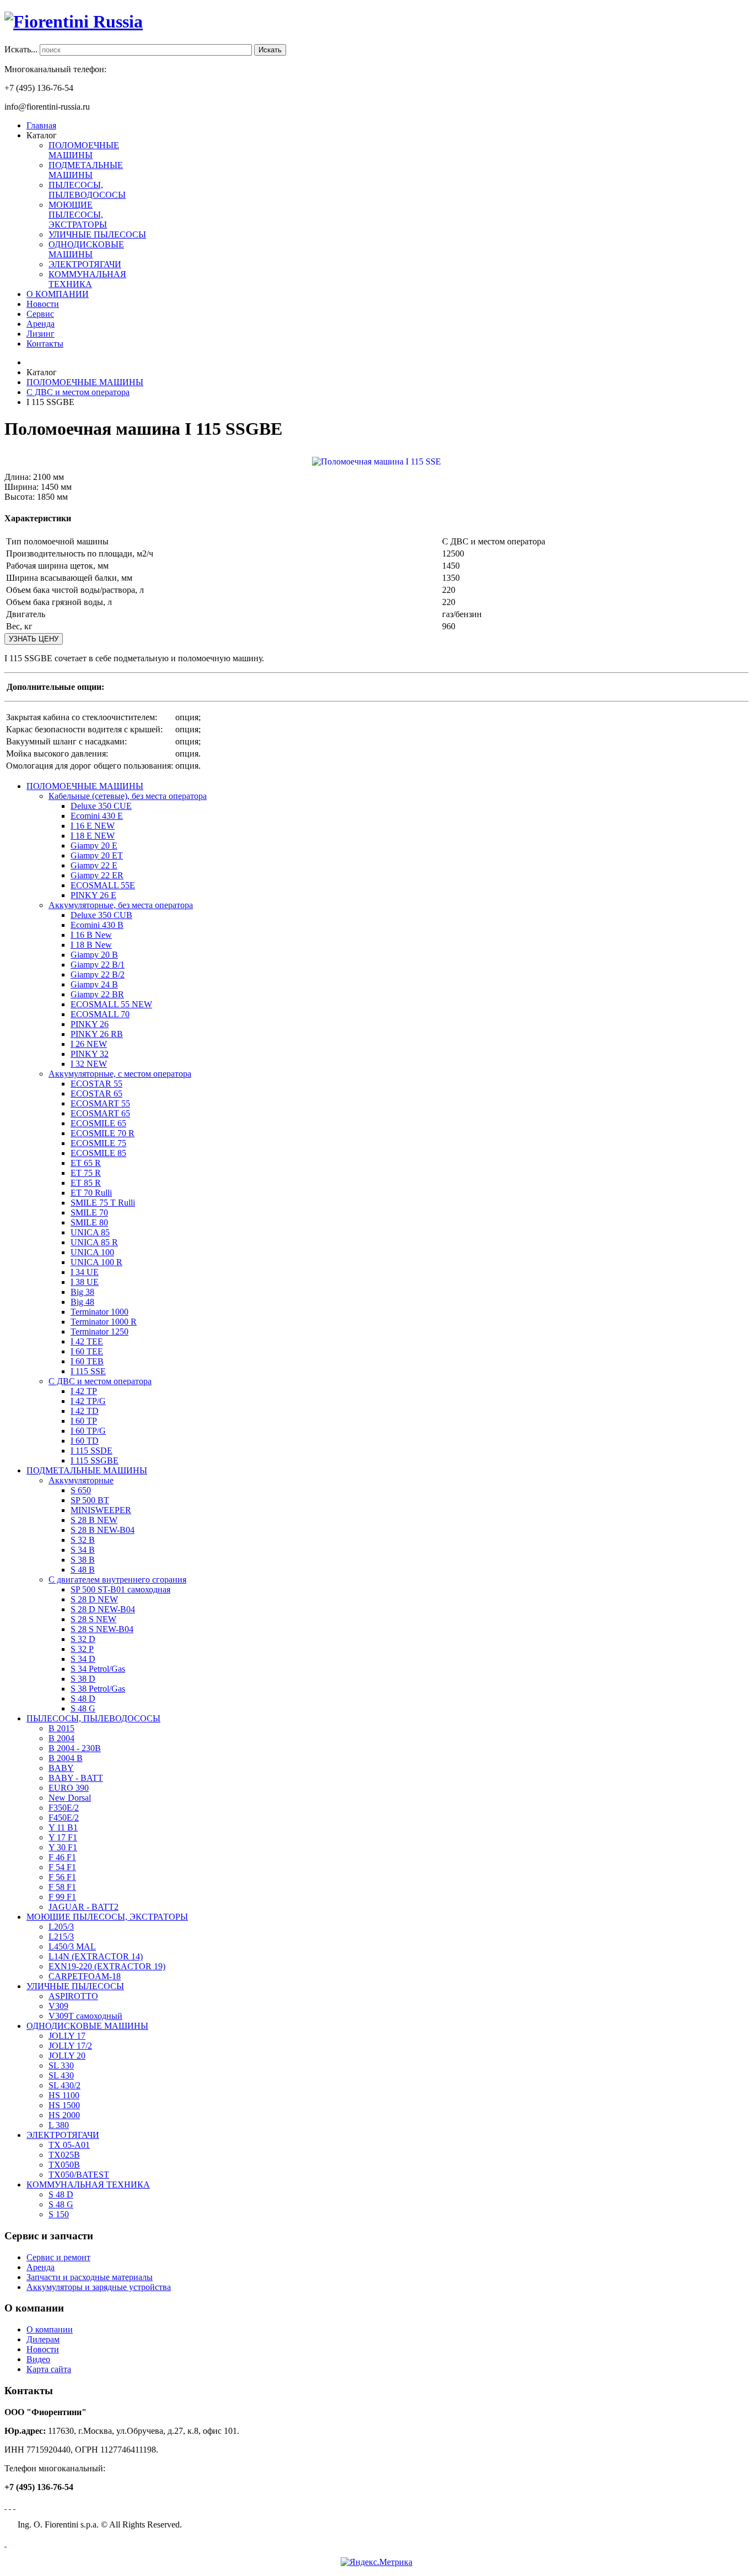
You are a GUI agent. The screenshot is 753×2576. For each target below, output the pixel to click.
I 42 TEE (87, 1341)
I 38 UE (85, 1282)
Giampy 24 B (94, 984)
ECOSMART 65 (100, 1113)
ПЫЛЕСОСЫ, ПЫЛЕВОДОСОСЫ (87, 190)
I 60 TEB (87, 1361)
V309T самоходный (85, 2016)
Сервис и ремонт (58, 2257)
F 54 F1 (62, 1867)
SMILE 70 (89, 1213)
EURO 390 (69, 1788)
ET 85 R (86, 1183)
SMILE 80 (89, 1222)
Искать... (21, 49)
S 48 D (83, 1699)
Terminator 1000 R (104, 1322)
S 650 (81, 1490)
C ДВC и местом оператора (100, 1381)
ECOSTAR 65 (96, 1093)
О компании (50, 2329)
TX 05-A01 (69, 2145)
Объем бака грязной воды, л (59, 602)
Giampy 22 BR (97, 994)
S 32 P (82, 1649)
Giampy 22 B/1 (98, 965)
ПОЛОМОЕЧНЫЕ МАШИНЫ (84, 150)
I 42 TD (85, 1411)
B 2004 (61, 1738)
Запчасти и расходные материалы (90, 2277)
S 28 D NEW (94, 1599)
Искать (270, 50)
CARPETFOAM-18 (85, 1976)
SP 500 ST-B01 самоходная (120, 1589)
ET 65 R (86, 1163)
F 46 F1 (62, 1857)
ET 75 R (86, 1173)
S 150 (59, 2214)
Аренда (41, 2267)
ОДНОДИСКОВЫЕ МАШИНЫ (86, 249)
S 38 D (83, 1679)
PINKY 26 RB (97, 1034)
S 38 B (83, 1560)
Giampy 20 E (94, 846)
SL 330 (61, 2065)
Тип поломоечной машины (57, 541)
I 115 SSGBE (95, 1460)
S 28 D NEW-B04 (103, 1609)
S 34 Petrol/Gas (98, 1669)
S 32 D (83, 1639)
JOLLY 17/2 (70, 2046)
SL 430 (61, 2075)
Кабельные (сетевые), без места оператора (128, 796)
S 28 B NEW (94, 1520)
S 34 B (83, 1550)
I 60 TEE (87, 1351)
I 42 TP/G (88, 1401)
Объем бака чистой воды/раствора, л (75, 590)
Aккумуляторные (81, 1480)
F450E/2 (64, 1818)
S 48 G (83, 1708)
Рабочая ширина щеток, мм (57, 566)
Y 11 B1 (63, 1827)
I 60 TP (84, 1421)
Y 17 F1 (63, 1837)
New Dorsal (70, 1798)
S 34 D (83, 1659)
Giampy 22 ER (97, 875)
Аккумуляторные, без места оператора (121, 905)
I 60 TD (85, 1441)
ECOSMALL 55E (103, 885)
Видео (38, 2359)
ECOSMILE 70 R (103, 1133)
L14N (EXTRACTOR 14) (96, 1956)
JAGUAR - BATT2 (84, 1907)
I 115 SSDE (92, 1451)
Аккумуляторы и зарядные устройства (99, 2287)
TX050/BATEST (79, 2175)
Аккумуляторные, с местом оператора (120, 1074)
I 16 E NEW (93, 826)
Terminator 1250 (99, 1332)
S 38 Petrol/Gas (98, 1689)
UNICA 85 (90, 1232)
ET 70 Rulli (91, 1193)
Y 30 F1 (63, 1847)
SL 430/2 (64, 2085)
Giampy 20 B (94, 955)
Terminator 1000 (99, 1312)
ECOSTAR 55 (96, 1084)
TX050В (64, 2165)
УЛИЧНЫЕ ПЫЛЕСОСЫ (97, 234)
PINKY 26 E (93, 895)
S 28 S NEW (93, 1619)
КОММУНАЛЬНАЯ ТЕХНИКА (87, 279)
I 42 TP (84, 1391)
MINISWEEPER (101, 1510)
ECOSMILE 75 (98, 1143)
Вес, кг (19, 626)
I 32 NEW (89, 1064)
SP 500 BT (90, 1500)
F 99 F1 (62, 1897)
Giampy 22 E (94, 865)
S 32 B (83, 1540)
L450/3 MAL (72, 1946)
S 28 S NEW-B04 (102, 1629)
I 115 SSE (88, 1371)
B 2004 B (66, 1758)
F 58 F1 (62, 1887)
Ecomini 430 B (97, 925)
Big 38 (82, 1292)
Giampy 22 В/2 (98, 974)
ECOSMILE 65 (98, 1123)
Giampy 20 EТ (97, 855)
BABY (61, 1768)
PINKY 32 (90, 1054)
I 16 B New (91, 935)
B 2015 (61, 1728)
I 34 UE (85, 1272)
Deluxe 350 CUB (101, 915)
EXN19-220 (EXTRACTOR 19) (107, 1966)
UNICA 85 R (94, 1242)
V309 (58, 2006)
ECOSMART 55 (100, 1103)
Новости (43, 2349)
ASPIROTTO (73, 1996)
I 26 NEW (89, 1044)
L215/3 (61, 1937)
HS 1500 (64, 2105)
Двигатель (26, 614)
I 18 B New (91, 945)
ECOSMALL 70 (100, 1014)
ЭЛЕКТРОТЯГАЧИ (85, 264)
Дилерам (43, 2339)
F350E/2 (64, 1808)
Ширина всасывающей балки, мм (69, 578)
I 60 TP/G (88, 1431)
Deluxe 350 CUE (101, 806)
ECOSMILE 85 (98, 1153)
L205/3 (61, 1927)
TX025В (64, 2155)
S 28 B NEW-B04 (103, 1530)
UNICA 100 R (96, 1262)
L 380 (59, 2125)
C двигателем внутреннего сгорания (117, 1579)
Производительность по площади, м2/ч (80, 553)
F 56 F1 (62, 1877)
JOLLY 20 (67, 2056)
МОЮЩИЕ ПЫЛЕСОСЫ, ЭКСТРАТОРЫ (78, 215)
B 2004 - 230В (75, 1748)
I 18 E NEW (93, 836)
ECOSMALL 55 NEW (111, 1004)
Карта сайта (49, 2369)
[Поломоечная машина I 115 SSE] (376, 460)
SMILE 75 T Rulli (103, 1203)
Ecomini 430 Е (97, 816)
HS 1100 (64, 2095)
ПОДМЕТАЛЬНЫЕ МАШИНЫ (86, 170)
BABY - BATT (76, 1778)
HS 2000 (64, 2115)
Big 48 (82, 1302)
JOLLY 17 (67, 2036)
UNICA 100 (92, 1252)
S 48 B (83, 1570)
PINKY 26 (90, 1024)
